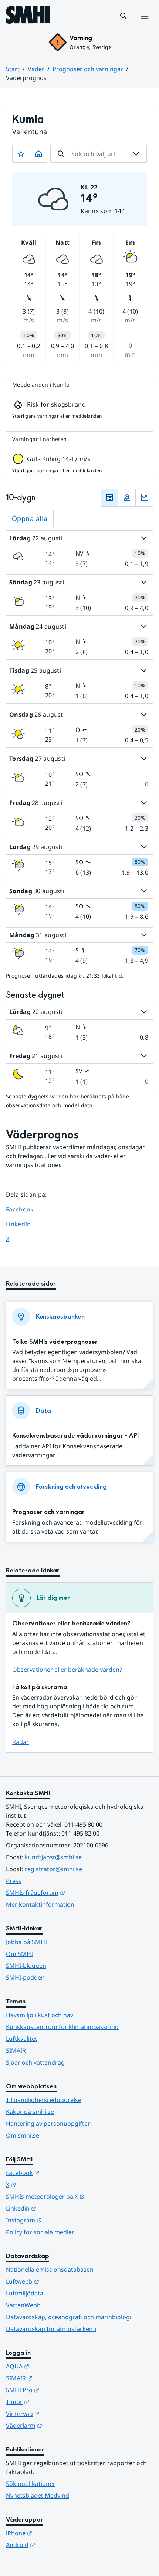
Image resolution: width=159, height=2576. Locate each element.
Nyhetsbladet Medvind (38, 2496)
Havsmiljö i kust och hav (40, 2015)
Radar (21, 1742)
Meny (144, 24)
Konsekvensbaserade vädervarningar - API (75, 1435)
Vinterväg (59, 2413)
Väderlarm (60, 2425)
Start (13, 69)
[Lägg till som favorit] (21, 154)
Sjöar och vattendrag (35, 2062)
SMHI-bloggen (26, 1966)
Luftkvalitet (22, 2039)
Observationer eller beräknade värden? (67, 1670)
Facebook (25, 1209)
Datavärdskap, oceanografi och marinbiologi (69, 2317)
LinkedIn (25, 1224)
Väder (36, 69)
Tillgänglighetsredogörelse (44, 2100)
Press (14, 1881)
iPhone (55, 2533)
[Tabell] (109, 498)
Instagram (60, 2220)
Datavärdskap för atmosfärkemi (51, 2329)
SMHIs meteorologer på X (79, 2196)
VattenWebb (23, 2305)
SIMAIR (16, 2050)
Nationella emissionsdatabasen (50, 2270)
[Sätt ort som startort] (38, 154)
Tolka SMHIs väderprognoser (55, 1342)
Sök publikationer (31, 2484)
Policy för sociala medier (40, 2232)
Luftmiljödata (25, 2293)
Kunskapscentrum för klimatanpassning (62, 2027)
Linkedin (57, 2208)
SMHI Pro (59, 2390)
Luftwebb (59, 2281)
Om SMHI (19, 1954)
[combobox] (99, 154)
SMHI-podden (25, 1977)
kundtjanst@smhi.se (53, 1857)
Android (57, 2545)
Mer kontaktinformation (40, 1904)
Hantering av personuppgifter (48, 2124)
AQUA (54, 2366)
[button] (124, 16)
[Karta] (127, 498)
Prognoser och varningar (88, 69)
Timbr (54, 2402)
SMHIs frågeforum (72, 1892)
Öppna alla (30, 518)
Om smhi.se (23, 2135)
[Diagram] (144, 498)
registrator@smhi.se (53, 1869)
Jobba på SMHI (26, 1942)
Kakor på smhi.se (30, 2112)
